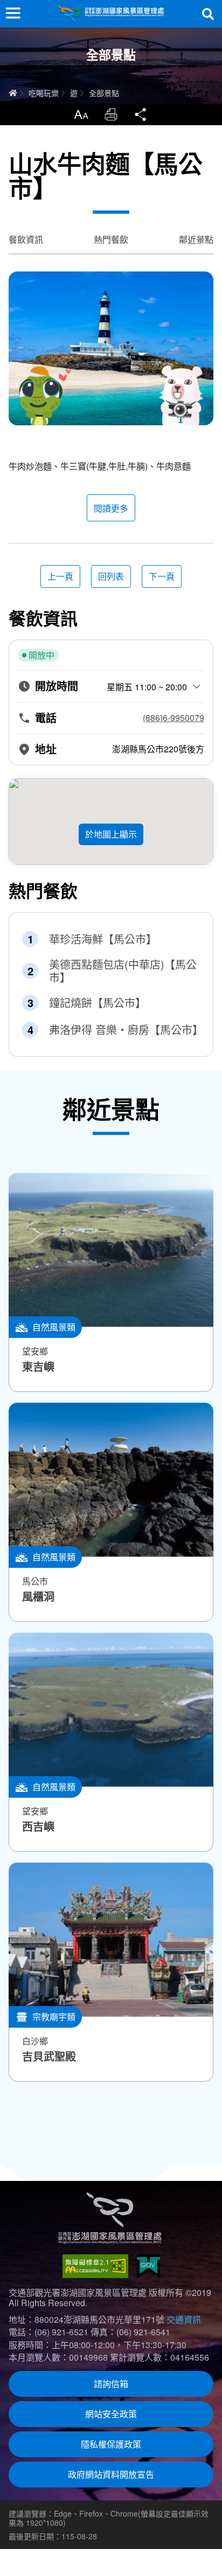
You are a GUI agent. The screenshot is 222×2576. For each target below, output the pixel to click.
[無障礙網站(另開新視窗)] (95, 2266)
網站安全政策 (111, 2414)
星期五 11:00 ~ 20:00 (147, 687)
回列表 (111, 576)
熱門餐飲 (111, 239)
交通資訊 (184, 2319)
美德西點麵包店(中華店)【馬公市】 (123, 971)
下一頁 (162, 576)
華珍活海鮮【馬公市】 (103, 939)
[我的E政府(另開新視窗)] (148, 2266)
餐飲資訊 (26, 239)
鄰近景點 (196, 239)
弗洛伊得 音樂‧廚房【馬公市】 (124, 1030)
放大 (81, 114)
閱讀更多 (111, 508)
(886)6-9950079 (174, 718)
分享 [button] (141, 114)
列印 (111, 114)
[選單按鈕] (13, 13)
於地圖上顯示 (111, 834)
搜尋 (208, 14)
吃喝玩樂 (44, 93)
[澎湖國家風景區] (111, 14)
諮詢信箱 (111, 2384)
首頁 (13, 93)
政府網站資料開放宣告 (111, 2474)
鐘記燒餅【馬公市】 (98, 1003)
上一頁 (60, 576)
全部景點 (104, 93)
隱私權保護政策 (111, 2444)
